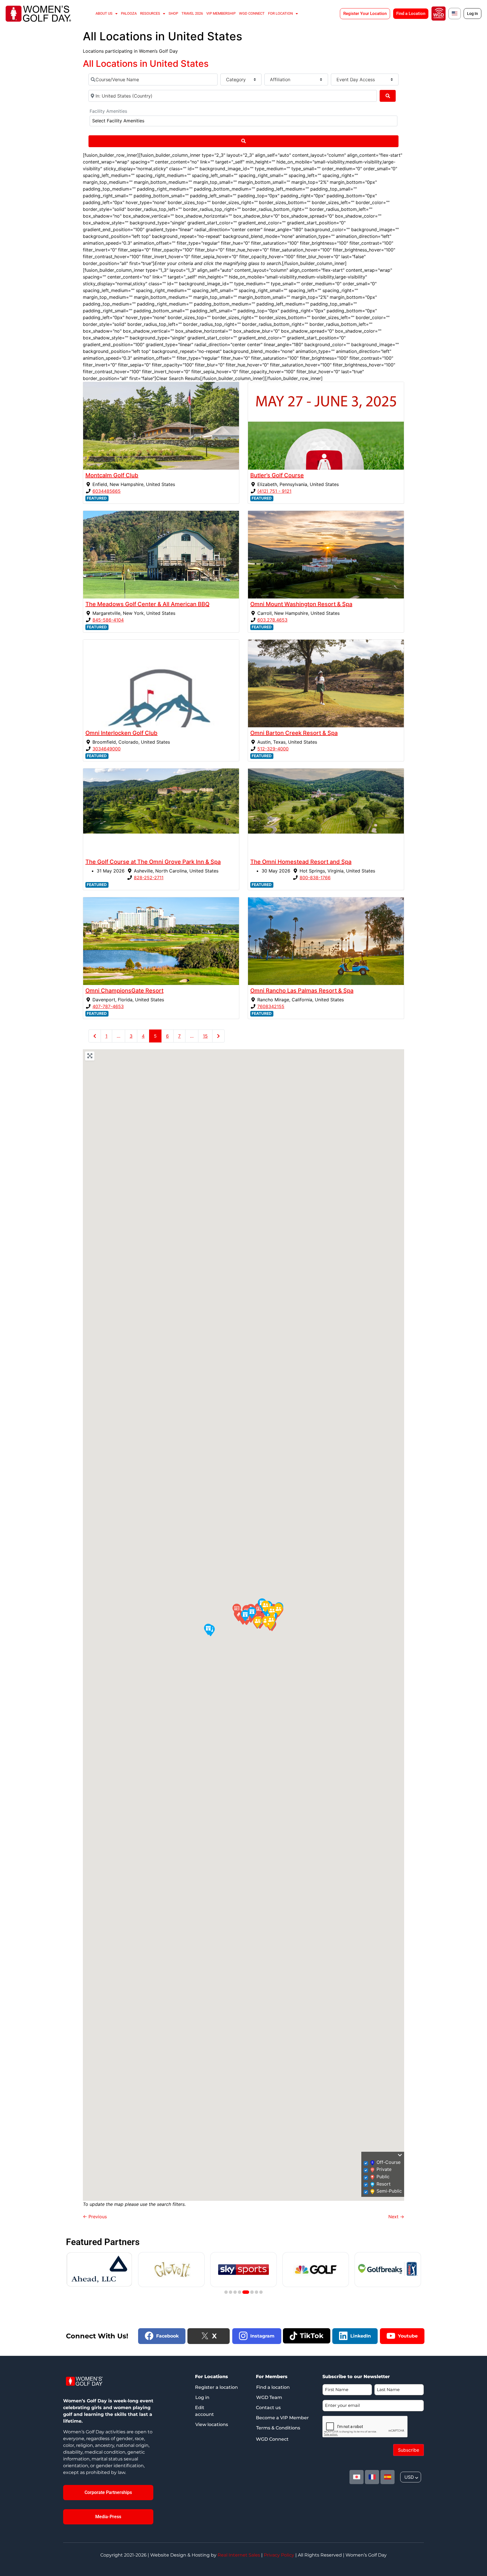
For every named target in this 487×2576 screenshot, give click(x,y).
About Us (104, 13)
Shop (173, 13)
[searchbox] (163, 121)
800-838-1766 (315, 878)
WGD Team (269, 2397)
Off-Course (389, 2162)
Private (384, 2169)
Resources (150, 13)
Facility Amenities (108, 111)
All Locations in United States (146, 64)
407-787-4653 (108, 1006)
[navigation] (411, 2477)
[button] (236, 1609)
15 (205, 1036)
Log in (202, 2397)
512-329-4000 (273, 749)
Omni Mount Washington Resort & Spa (301, 604)
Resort (384, 2184)
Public (383, 2177)
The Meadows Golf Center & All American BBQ (147, 604)
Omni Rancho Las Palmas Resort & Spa (302, 991)
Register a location (216, 2387)
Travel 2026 (192, 13)
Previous (95, 2217)
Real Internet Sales (239, 2555)
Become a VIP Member (282, 2418)
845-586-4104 (108, 620)
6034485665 (107, 491)
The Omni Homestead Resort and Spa (301, 862)
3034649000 (107, 749)
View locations (212, 2424)
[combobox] (243, 121)
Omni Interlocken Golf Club (121, 733)
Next (396, 2217)
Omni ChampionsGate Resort (124, 991)
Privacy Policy (279, 2555)
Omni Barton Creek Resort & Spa (294, 733)
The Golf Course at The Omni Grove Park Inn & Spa (153, 862)
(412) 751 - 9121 (274, 491)
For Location (280, 13)
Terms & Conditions (278, 2428)
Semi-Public (389, 2191)
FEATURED (97, 498)
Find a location (273, 2387)
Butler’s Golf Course (277, 475)
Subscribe (409, 2450)
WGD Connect (252, 13)
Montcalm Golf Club (112, 475)
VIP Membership (221, 13)
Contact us (268, 2408)
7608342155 (271, 1006)
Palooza (129, 13)
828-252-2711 (149, 878)
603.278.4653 (272, 620)
